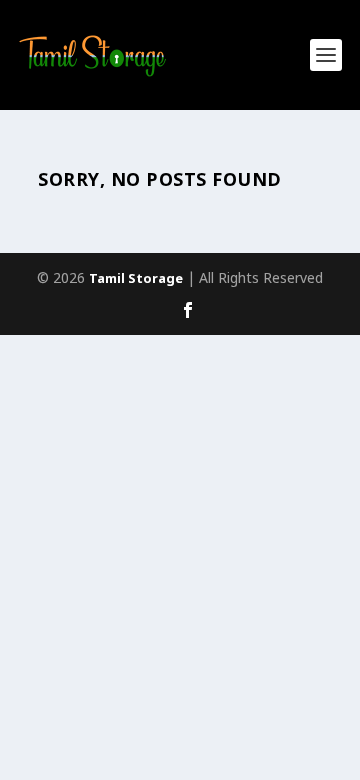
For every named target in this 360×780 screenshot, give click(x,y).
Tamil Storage (136, 280)
